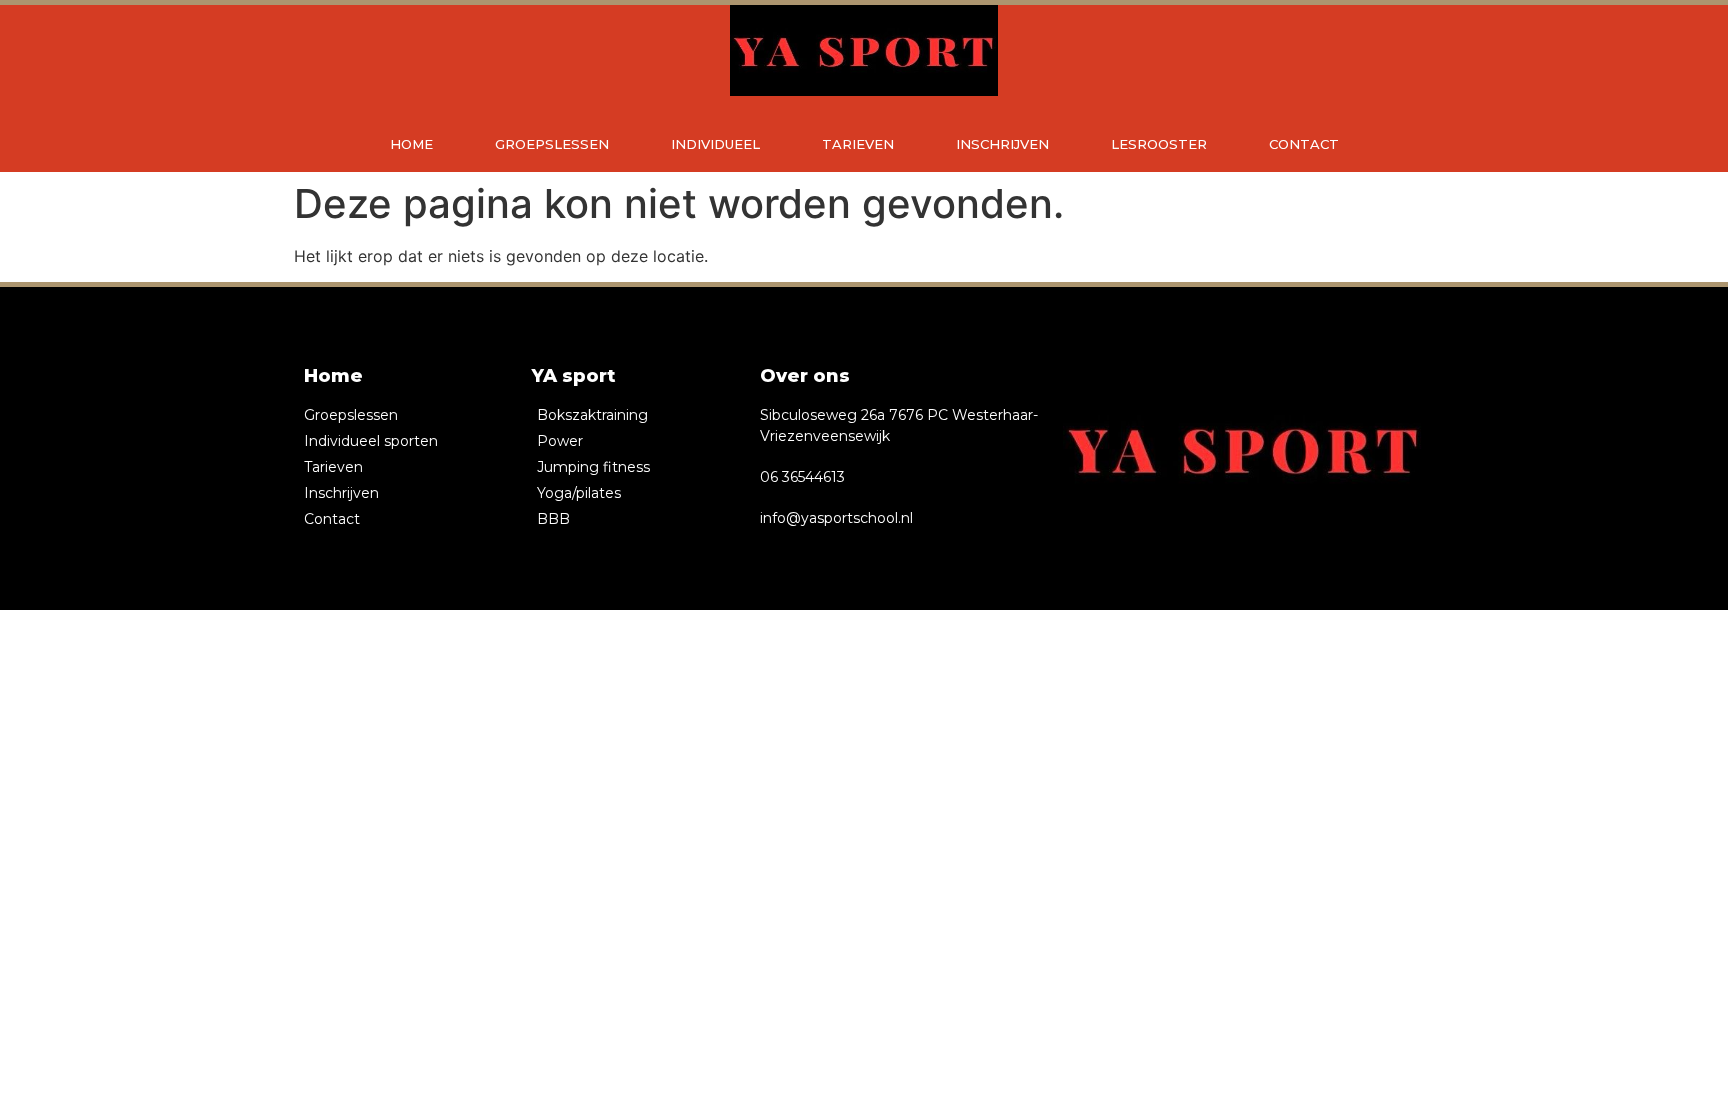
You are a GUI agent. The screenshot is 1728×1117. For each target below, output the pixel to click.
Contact (1304, 144)
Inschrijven (1002, 144)
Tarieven (858, 144)
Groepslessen (552, 144)
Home (411, 144)
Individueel (715, 144)
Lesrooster (1159, 144)
